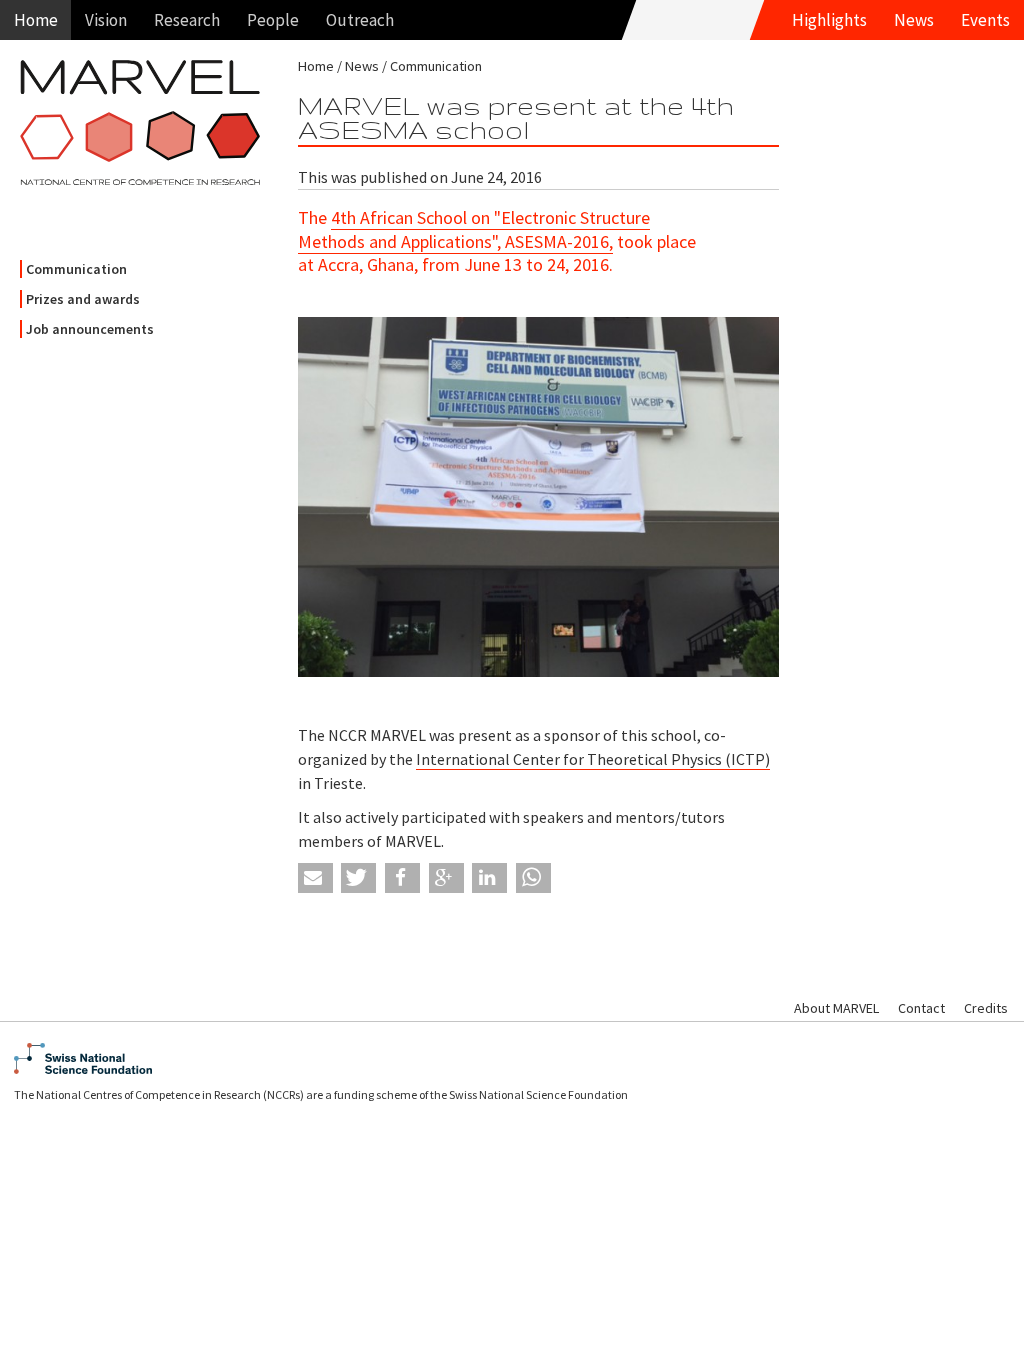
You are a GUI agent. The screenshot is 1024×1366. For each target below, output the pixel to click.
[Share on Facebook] (402, 878)
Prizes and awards (83, 299)
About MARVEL (836, 1008)
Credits (986, 1008)
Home (36, 20)
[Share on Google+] (446, 878)
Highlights (829, 20)
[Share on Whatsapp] (533, 878)
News (914, 20)
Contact (921, 1008)
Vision (106, 20)
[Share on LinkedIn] (489, 878)
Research (187, 20)
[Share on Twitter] (358, 878)
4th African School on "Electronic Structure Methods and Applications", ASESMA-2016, (474, 229)
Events (985, 20)
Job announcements (90, 329)
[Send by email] (315, 878)
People (273, 20)
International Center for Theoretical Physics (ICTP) (593, 759)
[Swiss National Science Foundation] (512, 1058)
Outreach (360, 20)
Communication (76, 269)
